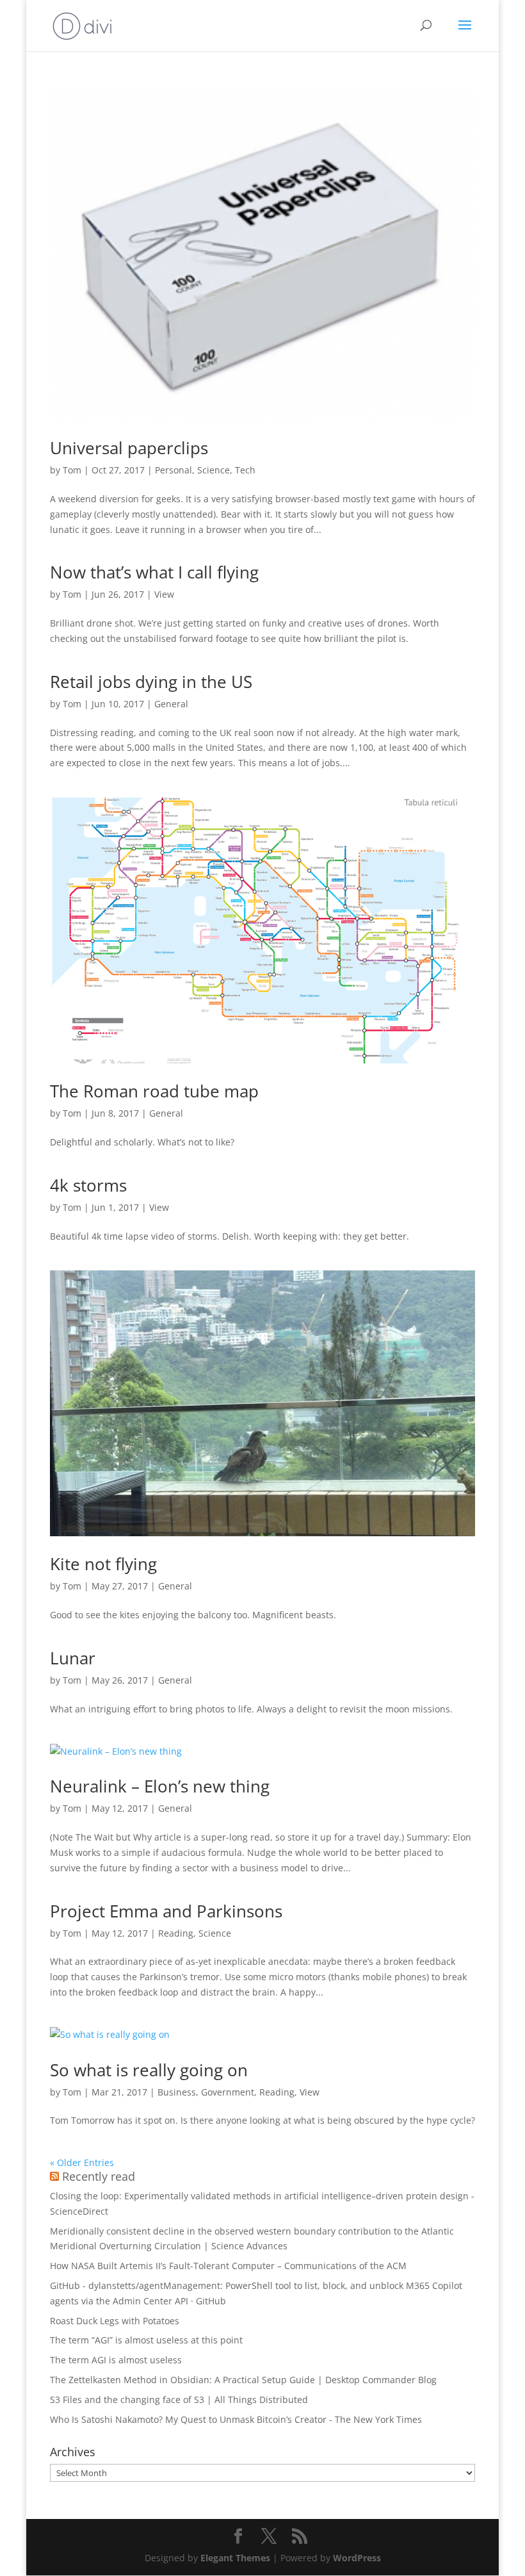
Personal (174, 470)
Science (214, 470)
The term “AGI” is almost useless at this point (146, 2340)
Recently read (99, 2176)
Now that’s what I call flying (154, 572)
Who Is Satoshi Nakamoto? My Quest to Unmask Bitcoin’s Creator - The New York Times (236, 2419)
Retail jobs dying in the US (151, 682)
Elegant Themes (235, 2558)
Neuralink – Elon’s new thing (160, 1786)
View (164, 594)
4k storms (88, 1185)
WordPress (357, 2558)
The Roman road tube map (154, 1091)
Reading (176, 1933)
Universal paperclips (129, 448)
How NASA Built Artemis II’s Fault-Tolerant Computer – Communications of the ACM (228, 2266)
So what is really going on (149, 2070)
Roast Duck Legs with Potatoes (115, 2321)
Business (177, 2092)
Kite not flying (103, 1564)
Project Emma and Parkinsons (166, 1911)
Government (228, 2092)
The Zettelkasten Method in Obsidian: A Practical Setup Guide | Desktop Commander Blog (243, 2380)
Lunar (73, 1658)
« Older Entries (82, 2162)
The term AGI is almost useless (116, 2360)
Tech (245, 470)
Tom (72, 470)
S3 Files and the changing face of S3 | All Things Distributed (179, 2400)
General (171, 704)
